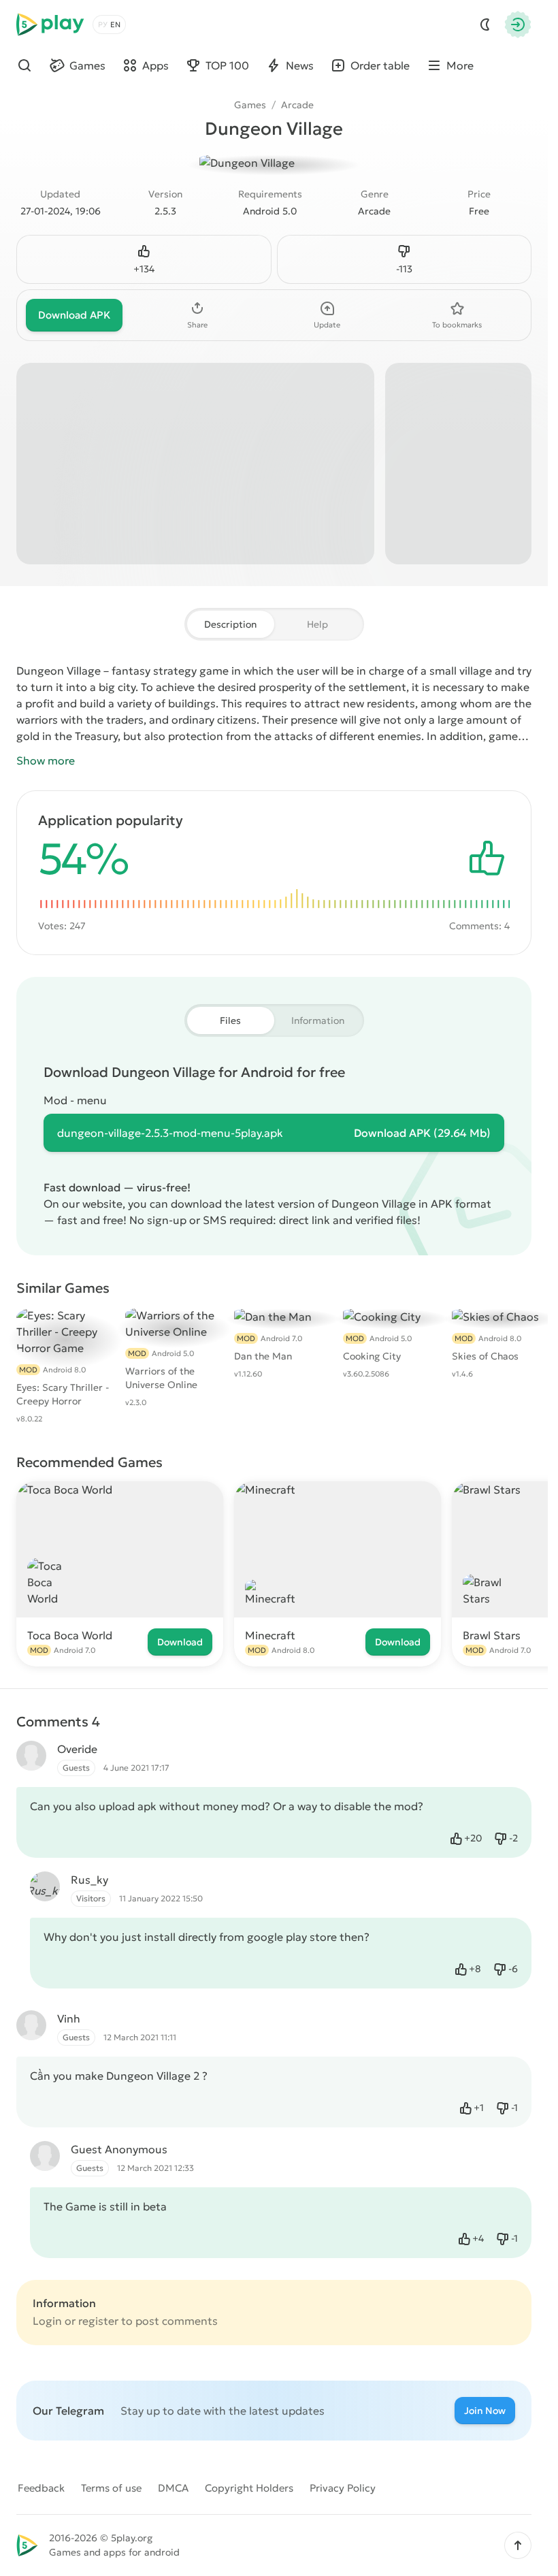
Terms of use (111, 2488)
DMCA (173, 2488)
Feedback (41, 2488)
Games (250, 105)
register (98, 2321)
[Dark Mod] (485, 25)
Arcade (297, 105)
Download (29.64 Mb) (422, 1133)
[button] (518, 2545)
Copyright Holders (249, 2488)
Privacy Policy (343, 2488)
